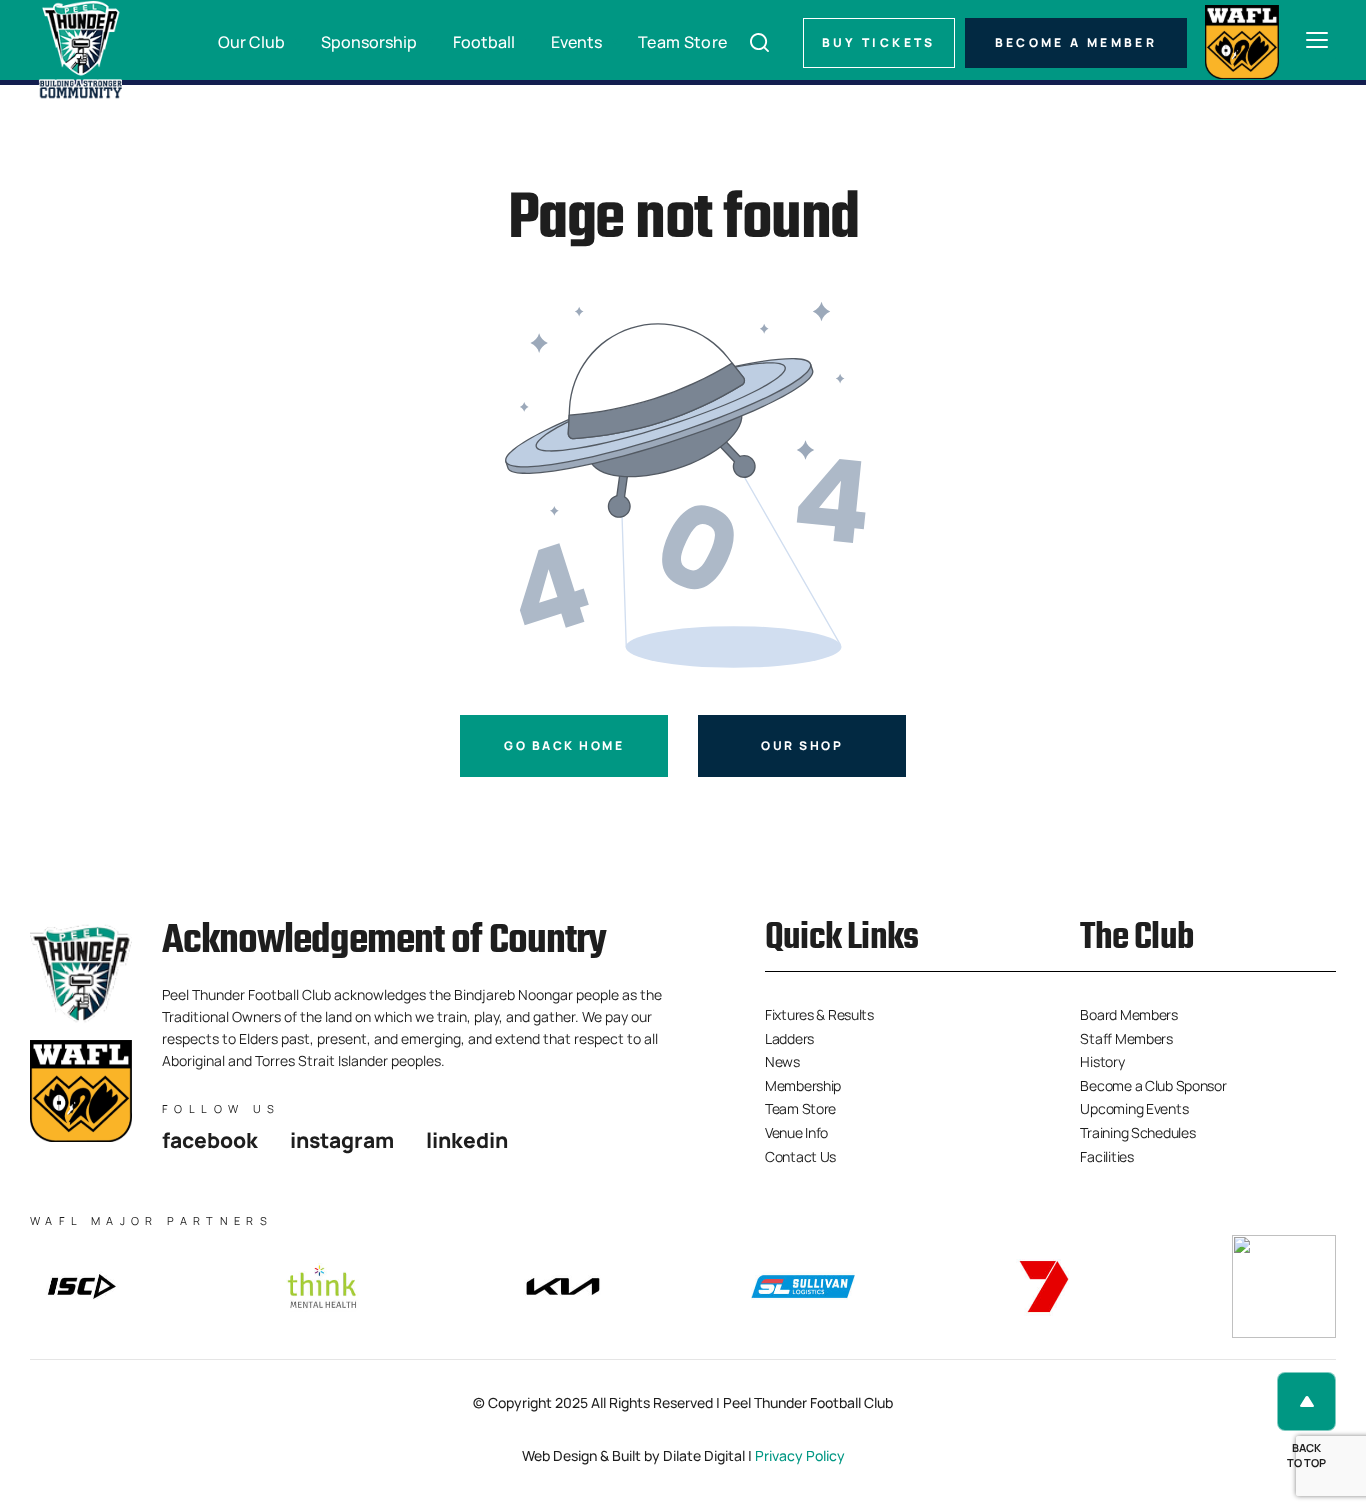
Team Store (682, 42)
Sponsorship (369, 42)
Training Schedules (1137, 1132)
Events (576, 42)
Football (484, 42)
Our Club (251, 42)
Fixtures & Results (819, 1014)
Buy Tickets (879, 42)
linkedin (467, 1140)
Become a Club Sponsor (1153, 1085)
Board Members (1128, 1014)
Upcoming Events (1134, 1108)
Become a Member (1076, 42)
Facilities (1106, 1156)
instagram (342, 1140)
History (1102, 1061)
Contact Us (800, 1156)
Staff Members (1126, 1038)
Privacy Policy (800, 1455)
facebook (210, 1140)
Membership (803, 1085)
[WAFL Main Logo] (1242, 39)
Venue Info (796, 1132)
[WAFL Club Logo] (80, 50)
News (782, 1061)
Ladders (789, 1038)
